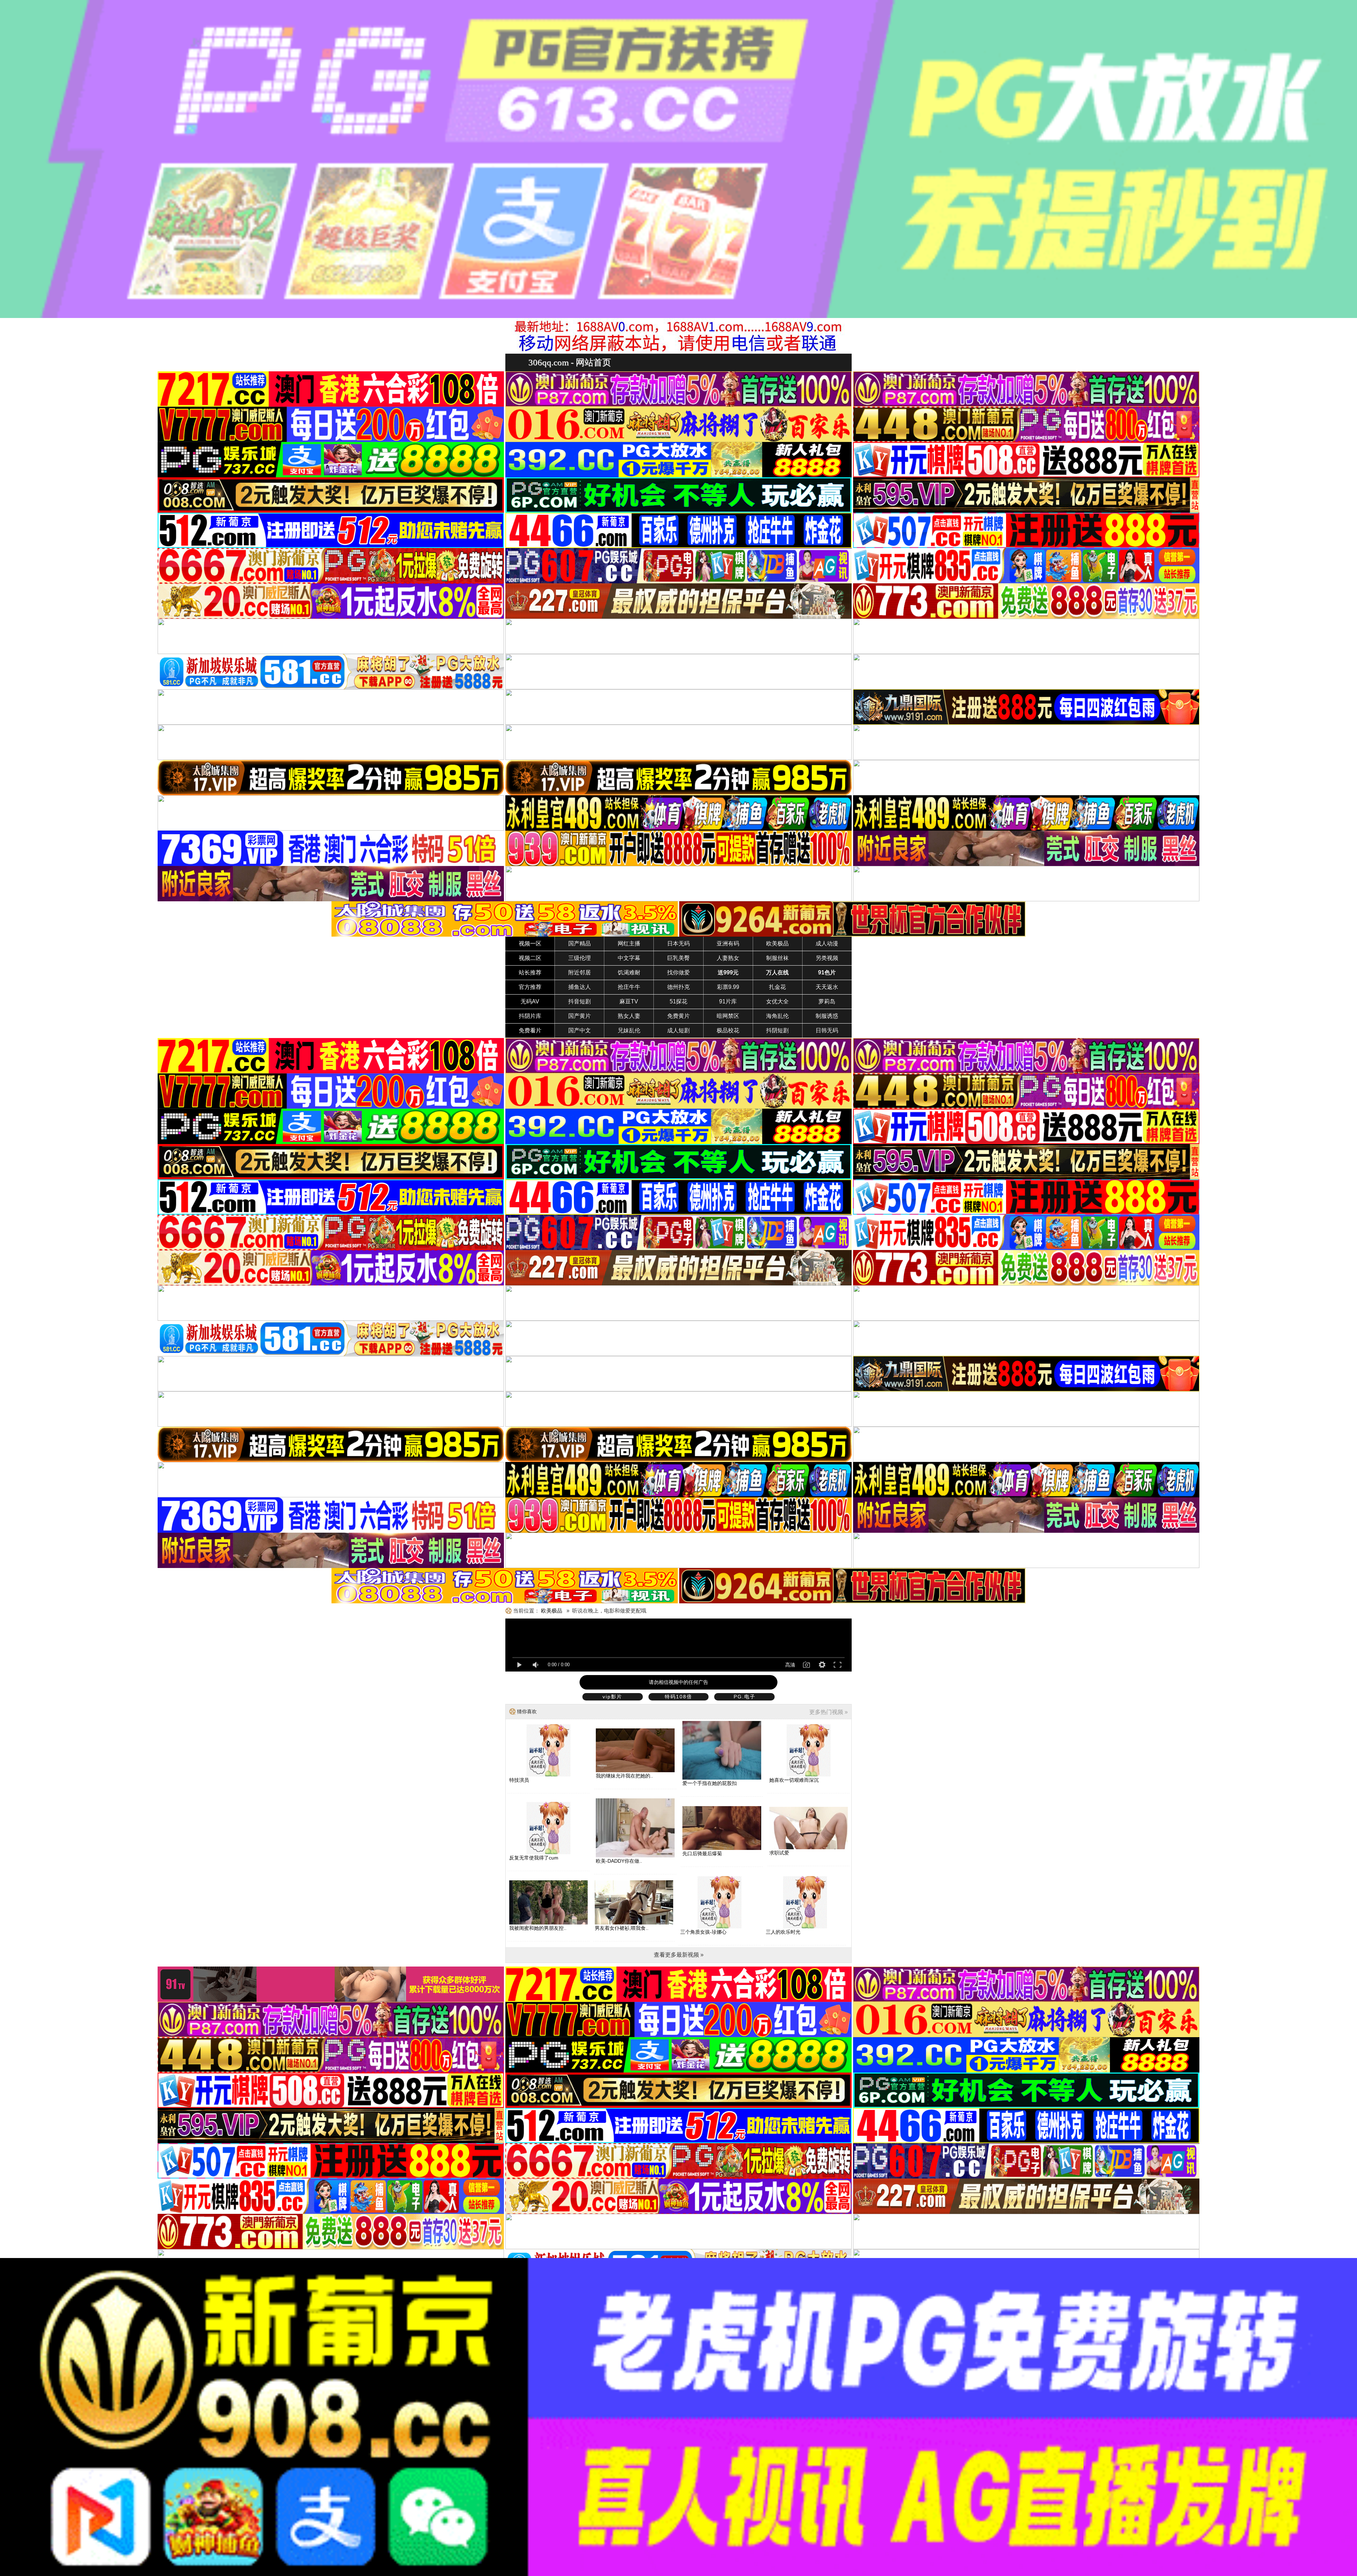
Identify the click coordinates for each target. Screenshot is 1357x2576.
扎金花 (777, 987)
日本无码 (678, 944)
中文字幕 (629, 958)
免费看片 (530, 1030)
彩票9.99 (728, 987)
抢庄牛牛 (629, 987)
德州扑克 (678, 987)
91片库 (728, 1001)
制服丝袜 (777, 958)
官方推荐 (530, 987)
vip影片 (612, 1697)
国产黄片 (580, 1016)
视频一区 (530, 944)
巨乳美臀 (678, 958)
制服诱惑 (827, 1016)
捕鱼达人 (580, 987)
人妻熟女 (728, 958)
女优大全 (777, 1001)
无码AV (530, 1001)
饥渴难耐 (629, 972)
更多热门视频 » (829, 1712)
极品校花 (728, 1030)
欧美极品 (777, 944)
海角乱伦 (777, 1016)
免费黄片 (678, 1016)
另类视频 (827, 958)
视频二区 (530, 958)
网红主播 (629, 944)
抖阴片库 (530, 1016)
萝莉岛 (827, 1001)
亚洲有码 (728, 944)
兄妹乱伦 (629, 1030)
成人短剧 (678, 1030)
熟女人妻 (629, 1016)
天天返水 (827, 987)
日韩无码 (827, 1030)
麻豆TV (629, 1001)
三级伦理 (580, 958)
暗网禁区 (728, 1016)
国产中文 (580, 1030)
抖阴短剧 (777, 1030)
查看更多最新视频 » (679, 1955)
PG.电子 (745, 1697)
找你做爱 (678, 972)
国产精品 (580, 944)
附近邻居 (580, 972)
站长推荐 (530, 972)
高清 (790, 1665)
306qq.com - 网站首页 (570, 362)
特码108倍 (678, 1697)
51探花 (678, 1001)
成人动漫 (827, 944)
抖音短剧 (580, 1001)
